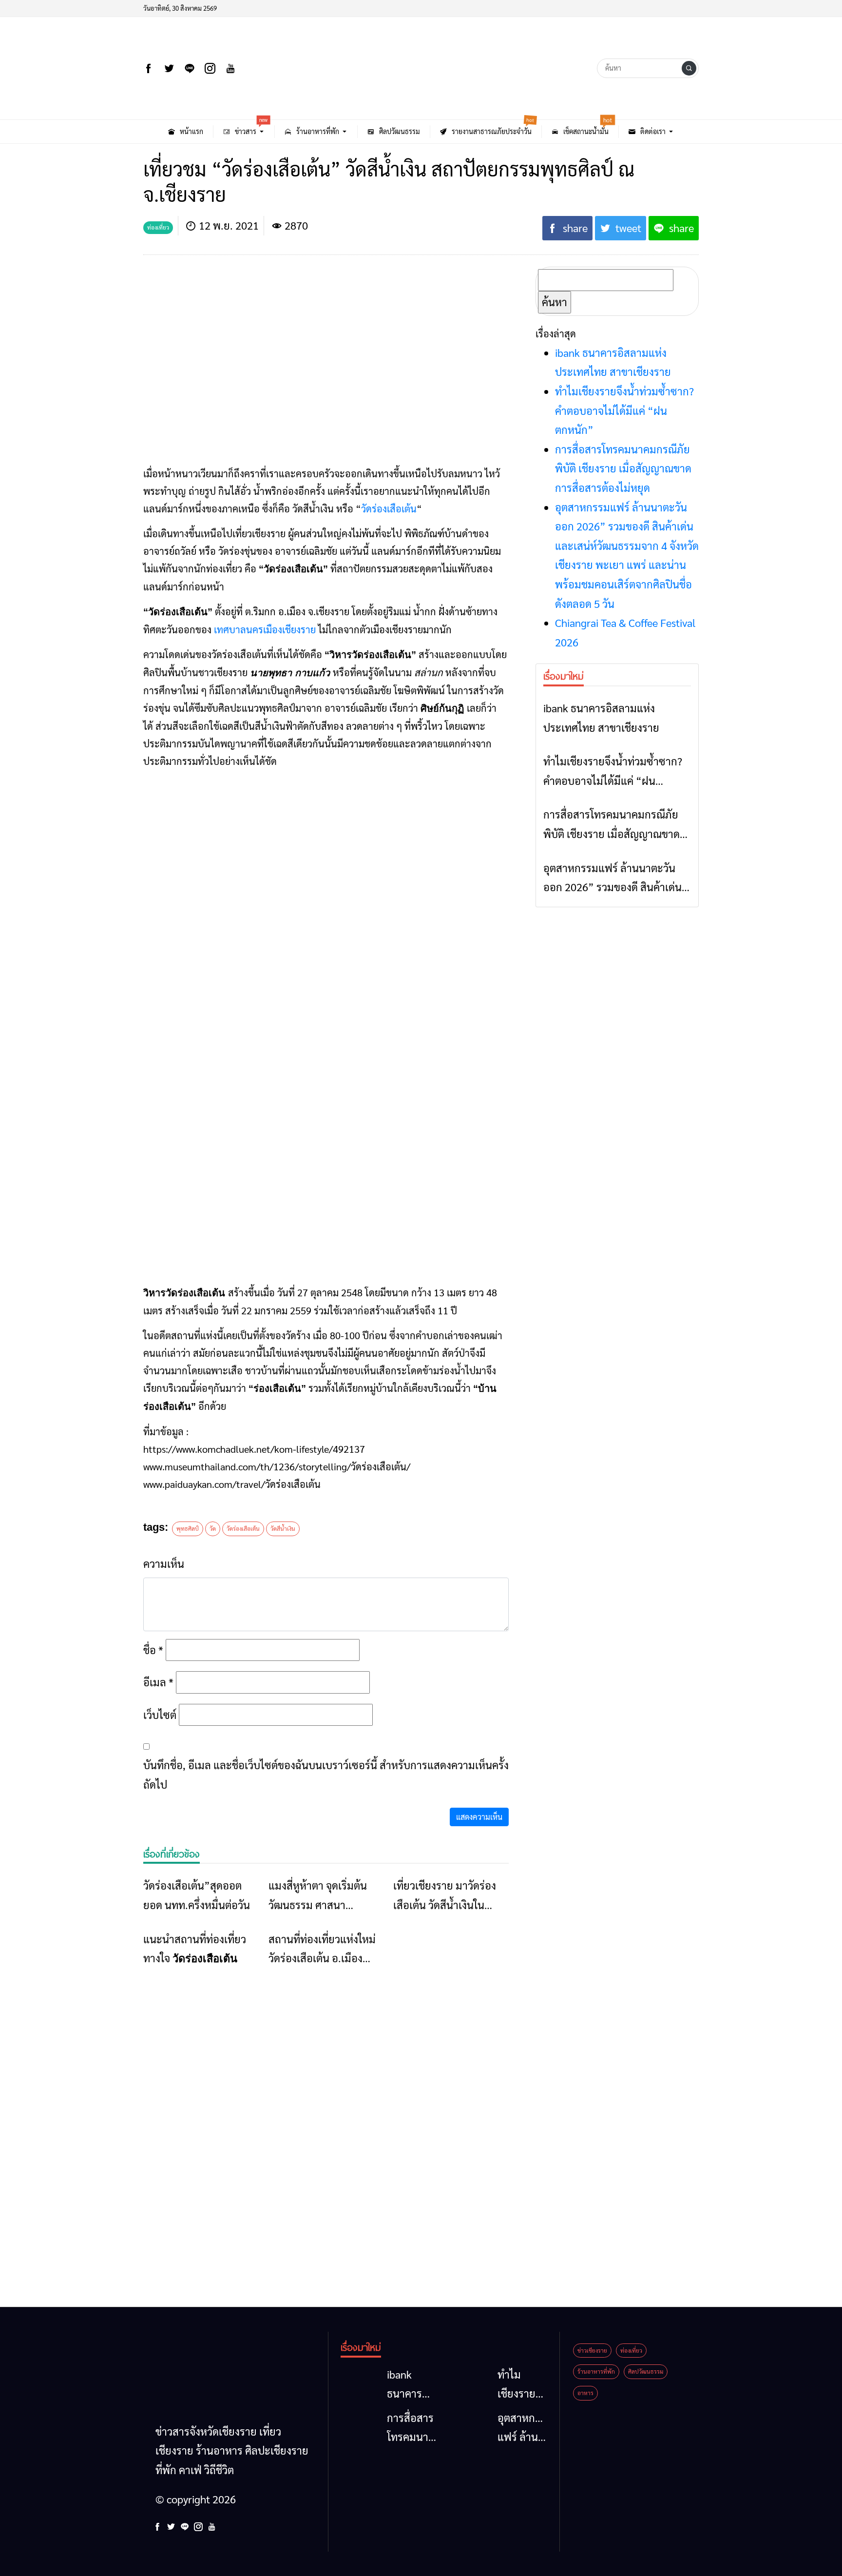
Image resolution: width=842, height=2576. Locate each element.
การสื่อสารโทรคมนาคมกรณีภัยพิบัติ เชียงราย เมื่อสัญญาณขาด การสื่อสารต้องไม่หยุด (623, 468)
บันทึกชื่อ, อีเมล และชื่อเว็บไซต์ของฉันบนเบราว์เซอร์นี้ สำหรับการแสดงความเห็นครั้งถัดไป (326, 1775)
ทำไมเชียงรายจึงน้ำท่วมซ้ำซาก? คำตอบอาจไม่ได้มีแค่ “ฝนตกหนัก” (624, 410)
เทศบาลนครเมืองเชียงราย (265, 629)
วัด (213, 1528)
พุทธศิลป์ (188, 1528)
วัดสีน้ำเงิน (283, 1528)
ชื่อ (153, 1650)
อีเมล (158, 1682)
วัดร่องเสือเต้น (389, 508)
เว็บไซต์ (160, 1715)
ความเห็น (164, 1563)
